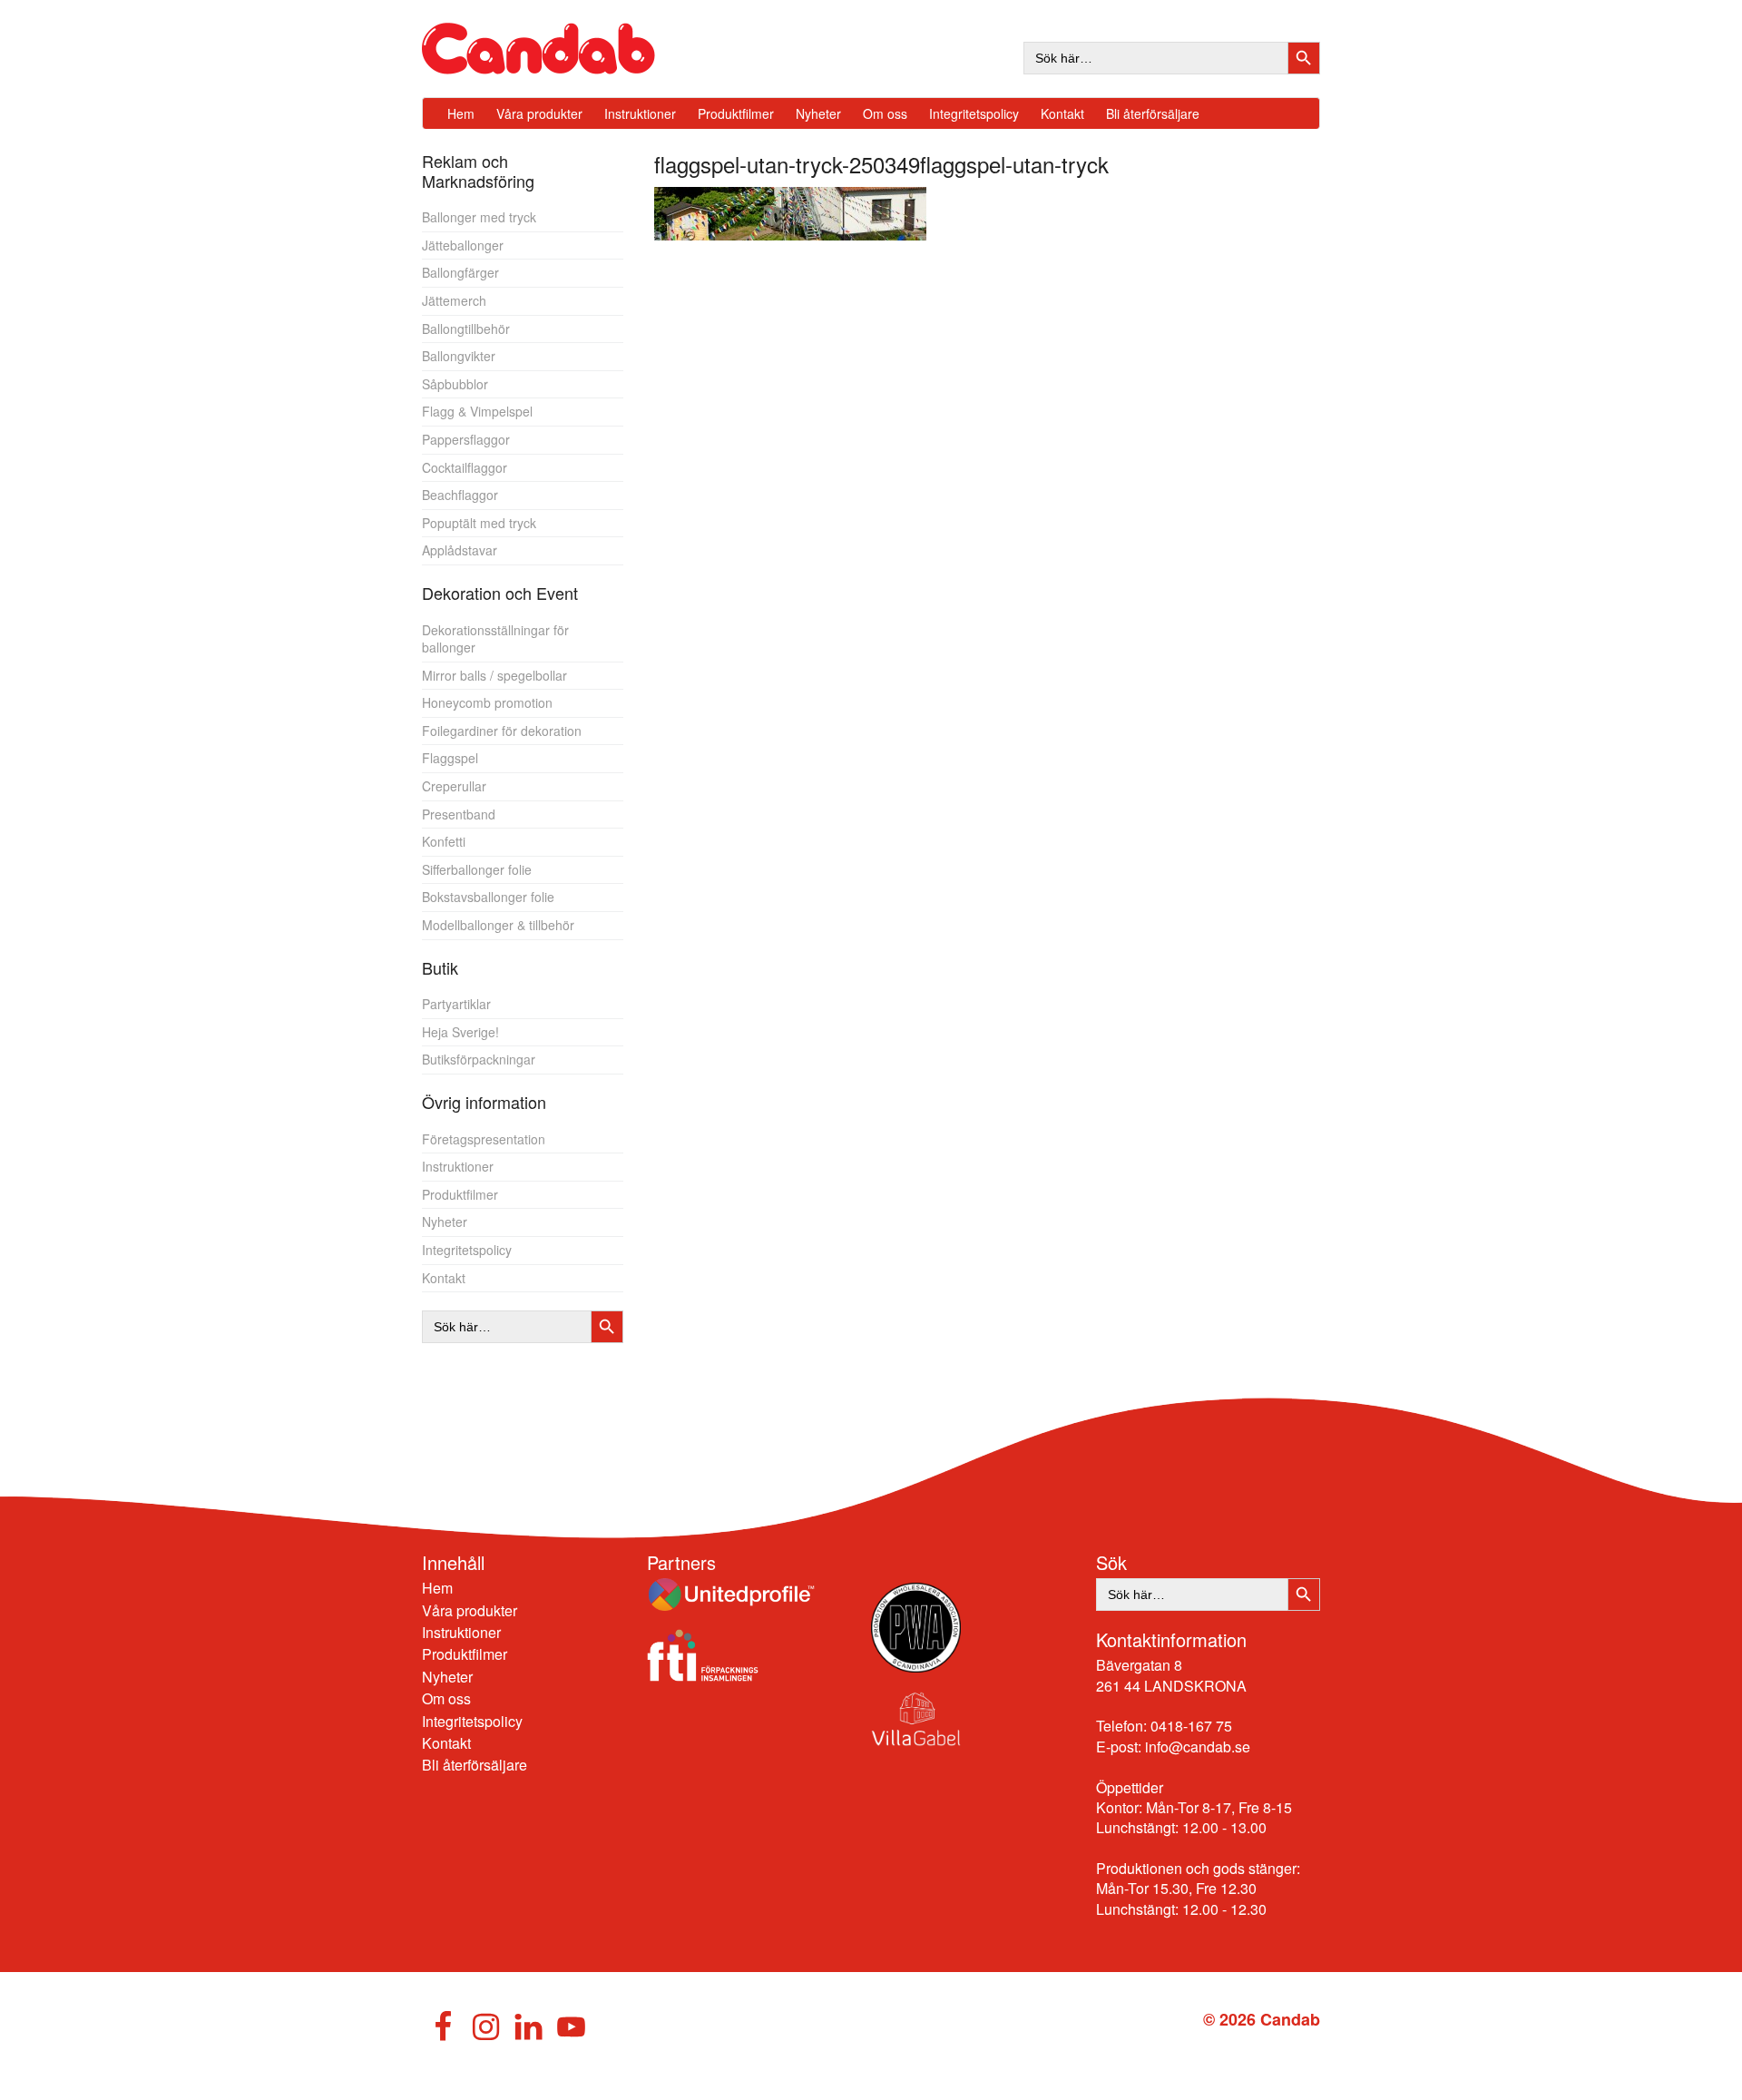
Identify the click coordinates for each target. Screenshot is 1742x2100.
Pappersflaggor (466, 439)
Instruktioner (458, 1166)
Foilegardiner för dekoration (502, 731)
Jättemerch (454, 300)
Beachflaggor (460, 495)
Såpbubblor (455, 384)
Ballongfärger (460, 272)
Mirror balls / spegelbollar (494, 675)
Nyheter (445, 1222)
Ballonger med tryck (479, 217)
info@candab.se (1198, 1747)
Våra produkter (470, 1610)
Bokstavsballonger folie (488, 897)
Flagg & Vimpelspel (477, 411)
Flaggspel (450, 758)
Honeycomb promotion (487, 702)
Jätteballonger (463, 245)
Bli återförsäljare (475, 1765)
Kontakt (444, 1278)
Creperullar (454, 786)
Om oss (446, 1698)
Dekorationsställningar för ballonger (495, 639)
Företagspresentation (484, 1139)
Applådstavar (460, 550)
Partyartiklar (456, 1004)
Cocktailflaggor (465, 467)
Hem (437, 1588)
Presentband (459, 814)
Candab (558, 49)
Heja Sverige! (460, 1032)
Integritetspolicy (467, 1250)
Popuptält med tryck (479, 523)
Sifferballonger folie (477, 869)
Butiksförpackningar (479, 1059)
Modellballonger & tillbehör (498, 925)
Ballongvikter (459, 356)
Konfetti (444, 841)
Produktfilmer (460, 1194)
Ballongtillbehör (466, 329)
